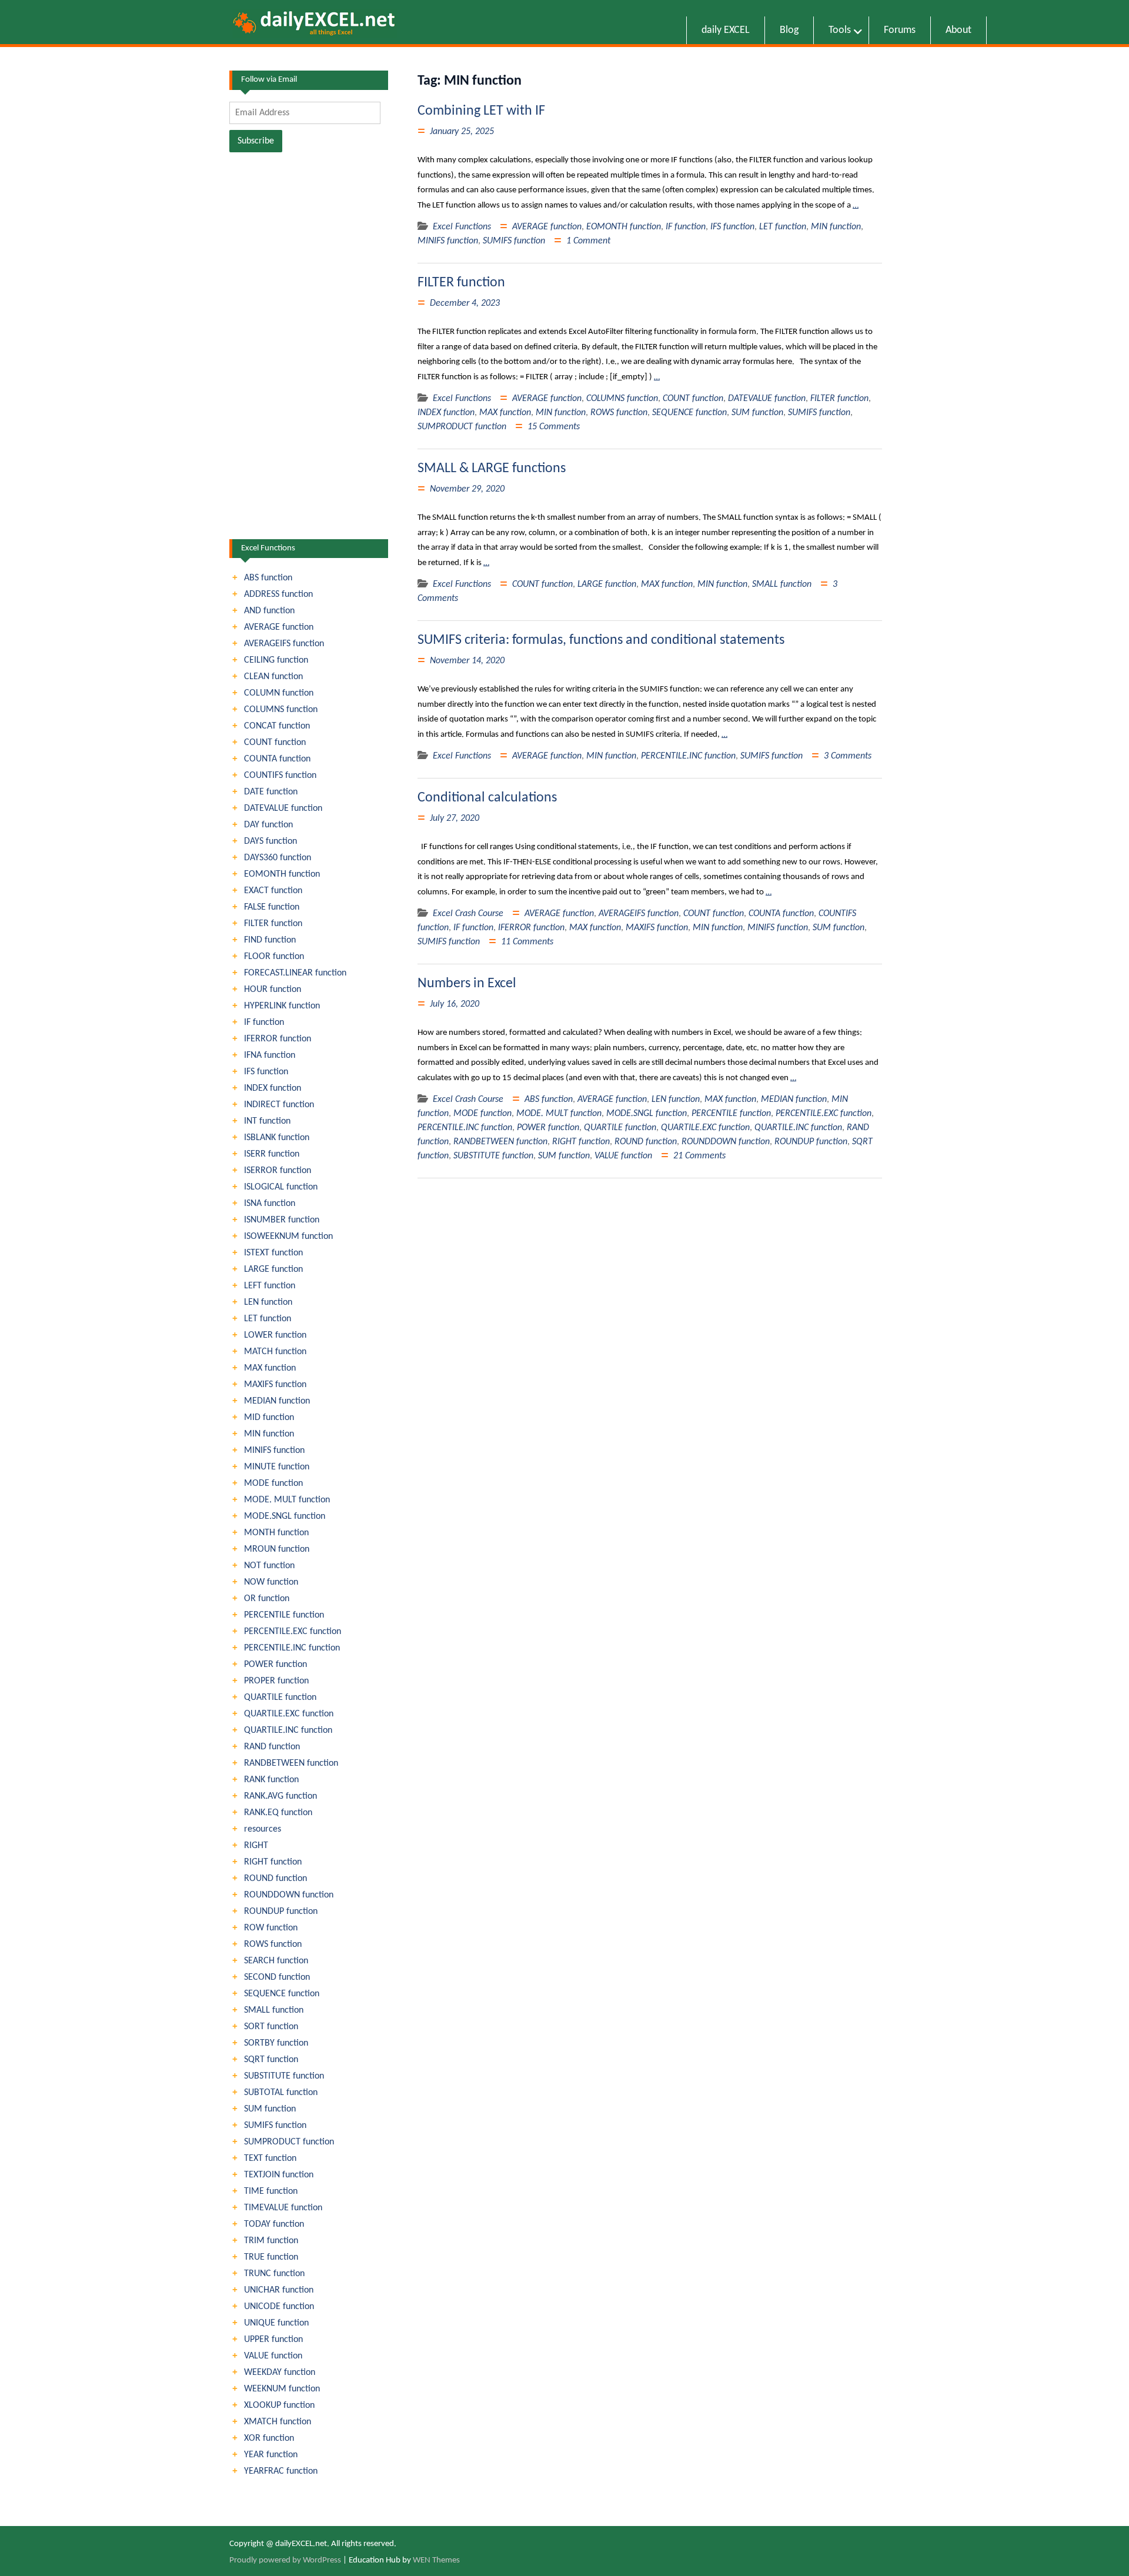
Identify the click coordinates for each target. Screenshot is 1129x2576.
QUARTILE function (620, 1128)
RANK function (271, 1780)
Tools (840, 30)
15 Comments (554, 427)
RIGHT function (581, 1142)
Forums (900, 30)
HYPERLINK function (282, 1006)
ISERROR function (278, 1171)
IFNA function (270, 1055)
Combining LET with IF (481, 111)
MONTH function (276, 1533)
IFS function (732, 227)
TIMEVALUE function (283, 2208)
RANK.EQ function (278, 1813)
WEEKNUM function (282, 2389)
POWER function (548, 1128)
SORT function (271, 2027)
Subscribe (256, 141)
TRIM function (271, 2241)
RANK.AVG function (280, 1796)
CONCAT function (277, 726)
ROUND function (646, 1142)
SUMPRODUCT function (462, 427)
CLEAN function (273, 677)
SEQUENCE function (689, 413)
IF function (686, 227)
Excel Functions (462, 227)
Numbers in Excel (467, 984)
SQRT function (271, 2060)
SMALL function (782, 584)
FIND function (270, 940)
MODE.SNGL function (647, 1114)
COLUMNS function (622, 399)
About (958, 30)
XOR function (269, 2438)
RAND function (272, 1747)
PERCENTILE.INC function (688, 756)
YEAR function (271, 2455)
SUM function (757, 413)
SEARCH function (276, 1961)
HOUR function (273, 990)
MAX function (505, 413)
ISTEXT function (273, 1253)
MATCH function (275, 1352)
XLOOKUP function (279, 2405)
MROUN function (277, 1549)
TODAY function (274, 2224)
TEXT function (270, 2159)
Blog (789, 30)
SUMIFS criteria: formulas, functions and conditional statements (601, 640)
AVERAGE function (547, 227)
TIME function (271, 2191)
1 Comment (588, 241)
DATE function (271, 792)
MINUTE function (277, 1467)
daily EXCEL (726, 30)
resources (263, 1829)
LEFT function (270, 1286)
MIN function (836, 227)
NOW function (271, 1582)
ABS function (549, 1100)
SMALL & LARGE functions (492, 469)
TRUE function (271, 2257)
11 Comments (527, 942)
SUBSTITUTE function (493, 1156)
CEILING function (276, 660)
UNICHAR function (279, 2290)
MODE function (482, 1114)
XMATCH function (278, 2422)
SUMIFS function (514, 241)
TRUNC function (274, 2274)
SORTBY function (276, 2043)
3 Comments (848, 756)
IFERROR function (531, 928)
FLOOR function (274, 957)
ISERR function (272, 1154)
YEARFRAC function (281, 2471)
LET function (783, 227)
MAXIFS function (657, 928)
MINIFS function (448, 241)
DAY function (268, 825)
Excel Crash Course (468, 914)
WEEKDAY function (280, 2373)
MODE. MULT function (559, 1114)
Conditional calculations (487, 798)
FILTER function (461, 283)
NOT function (269, 1566)
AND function (269, 611)
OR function (267, 1599)
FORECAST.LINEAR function (295, 973)
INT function (267, 1121)
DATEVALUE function (767, 399)
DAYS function (270, 841)
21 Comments (699, 1156)
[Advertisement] (309, 349)
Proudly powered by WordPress (285, 2560)
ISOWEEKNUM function (288, 1237)
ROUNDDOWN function (726, 1142)
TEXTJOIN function (279, 2175)
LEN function (676, 1100)
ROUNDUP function (811, 1142)
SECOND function (277, 1977)
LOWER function (275, 1335)
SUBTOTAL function (281, 2093)
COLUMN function (279, 693)
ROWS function (619, 413)
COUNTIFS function (280, 776)
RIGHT (256, 1846)
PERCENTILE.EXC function (824, 1114)
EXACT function (273, 891)
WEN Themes (436, 2560)
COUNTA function (781, 914)
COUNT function (693, 399)
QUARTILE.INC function (798, 1128)
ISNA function (270, 1204)
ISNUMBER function (282, 1220)
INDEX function (446, 413)
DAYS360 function (278, 858)
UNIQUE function (276, 2323)
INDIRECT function (279, 1105)
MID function (269, 1418)
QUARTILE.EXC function (705, 1128)
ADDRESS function (278, 594)
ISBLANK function (277, 1138)
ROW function (271, 1928)
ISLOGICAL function (281, 1187)
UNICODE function (279, 2307)
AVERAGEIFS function (639, 914)
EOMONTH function (624, 227)
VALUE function (623, 1156)
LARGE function (607, 584)
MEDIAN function (794, 1100)
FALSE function (272, 907)
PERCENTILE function (731, 1114)
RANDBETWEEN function (500, 1142)
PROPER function (276, 1681)
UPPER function (273, 2340)
